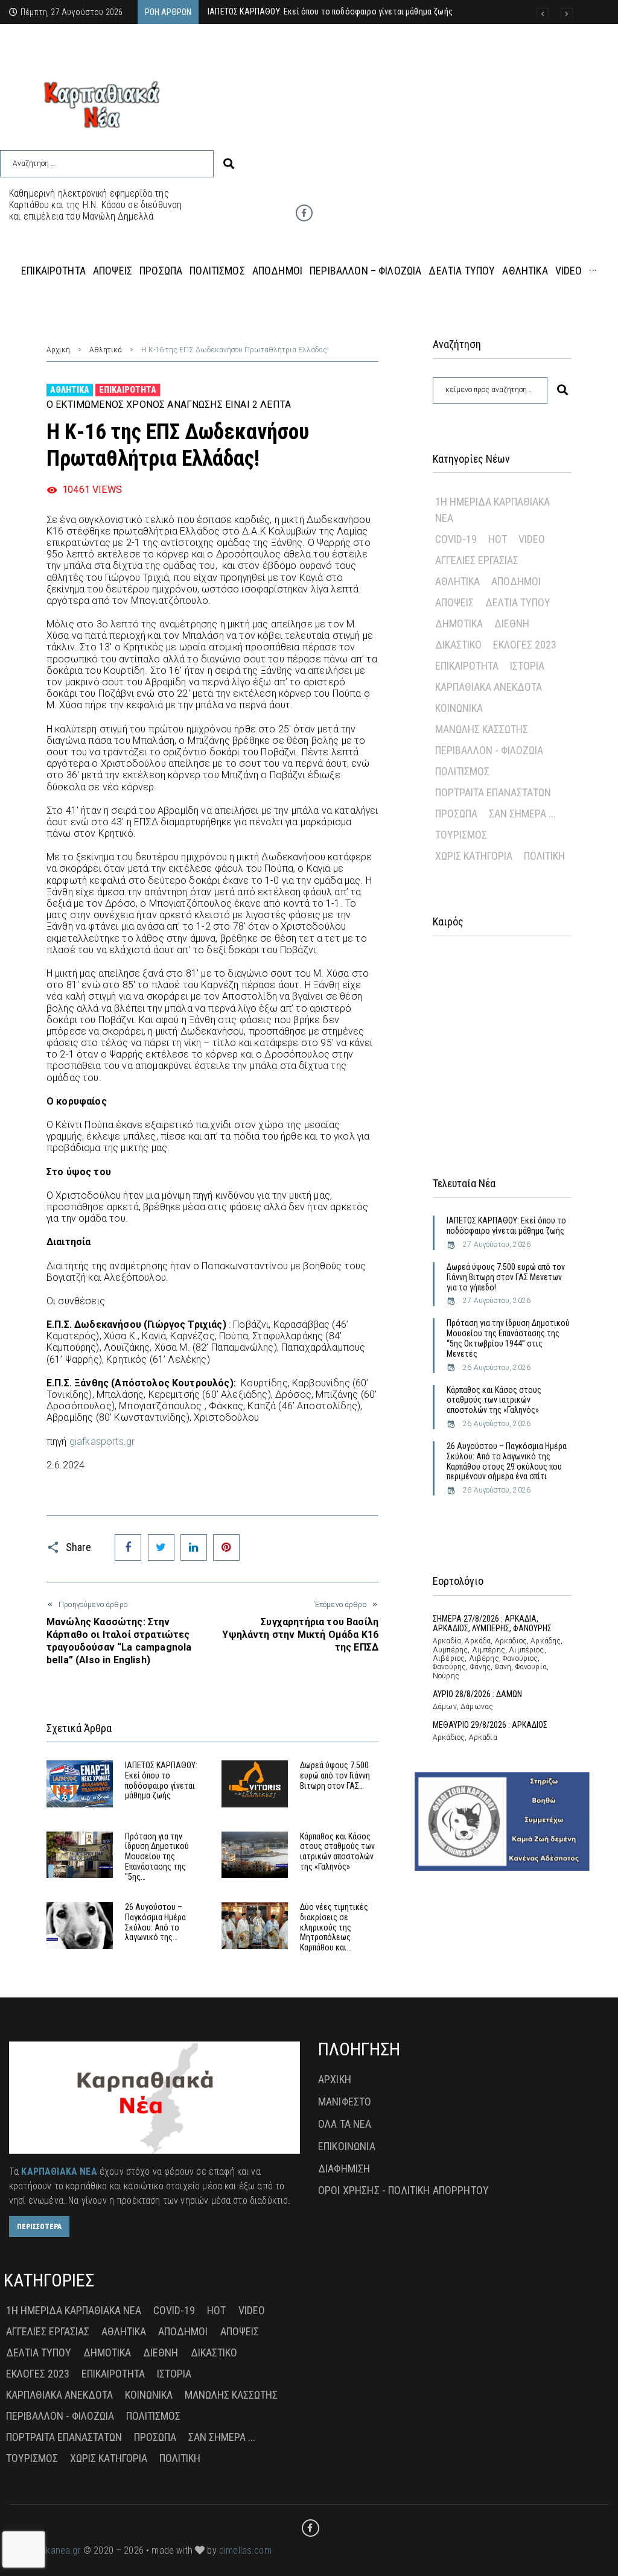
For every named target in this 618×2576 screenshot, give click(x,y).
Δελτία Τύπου (518, 602)
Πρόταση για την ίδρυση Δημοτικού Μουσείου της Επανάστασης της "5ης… (157, 1857)
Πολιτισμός (462, 771)
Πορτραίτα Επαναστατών (493, 792)
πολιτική (544, 856)
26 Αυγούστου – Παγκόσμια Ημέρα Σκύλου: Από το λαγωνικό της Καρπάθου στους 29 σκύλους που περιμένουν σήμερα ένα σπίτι (507, 1461)
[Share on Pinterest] (226, 1547)
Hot (498, 539)
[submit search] (229, 164)
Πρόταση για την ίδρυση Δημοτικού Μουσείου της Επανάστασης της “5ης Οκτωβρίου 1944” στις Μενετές (508, 1338)
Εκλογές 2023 (525, 645)
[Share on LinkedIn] (194, 1547)
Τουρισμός (461, 835)
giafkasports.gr (102, 1442)
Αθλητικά (106, 350)
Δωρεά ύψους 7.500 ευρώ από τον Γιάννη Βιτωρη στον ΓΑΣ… (335, 1775)
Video (532, 539)
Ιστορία (527, 666)
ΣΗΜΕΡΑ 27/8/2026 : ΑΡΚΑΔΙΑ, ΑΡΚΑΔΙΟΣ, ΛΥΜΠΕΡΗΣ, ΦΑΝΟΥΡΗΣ (492, 1624)
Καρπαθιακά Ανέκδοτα (489, 687)
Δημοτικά (459, 623)
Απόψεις (454, 602)
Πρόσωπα (456, 814)
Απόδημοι (516, 581)
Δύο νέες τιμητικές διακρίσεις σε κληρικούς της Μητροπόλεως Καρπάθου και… (334, 1927)
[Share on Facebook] (128, 1547)
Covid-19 (456, 539)
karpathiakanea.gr (45, 2550)
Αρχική (58, 350)
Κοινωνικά (459, 708)
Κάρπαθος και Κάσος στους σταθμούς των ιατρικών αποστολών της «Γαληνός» (337, 1851)
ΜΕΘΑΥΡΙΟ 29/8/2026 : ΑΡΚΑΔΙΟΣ (490, 1725)
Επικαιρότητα (128, 390)
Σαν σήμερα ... (522, 814)
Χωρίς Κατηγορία (474, 856)
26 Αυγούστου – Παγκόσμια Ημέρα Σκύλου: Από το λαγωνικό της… (155, 1922)
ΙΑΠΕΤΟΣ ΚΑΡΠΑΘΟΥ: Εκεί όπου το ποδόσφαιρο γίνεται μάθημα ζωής (161, 1780)
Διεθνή (512, 623)
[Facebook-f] (304, 213)
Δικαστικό (458, 645)
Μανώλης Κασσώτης (482, 729)
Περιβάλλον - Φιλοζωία (489, 750)
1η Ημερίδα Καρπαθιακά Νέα (492, 510)
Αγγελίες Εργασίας (477, 560)
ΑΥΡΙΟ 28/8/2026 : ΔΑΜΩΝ (477, 1694)
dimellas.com (245, 2550)
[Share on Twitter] (161, 1547)
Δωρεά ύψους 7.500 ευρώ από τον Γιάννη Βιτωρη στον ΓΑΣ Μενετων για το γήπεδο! (506, 1277)
